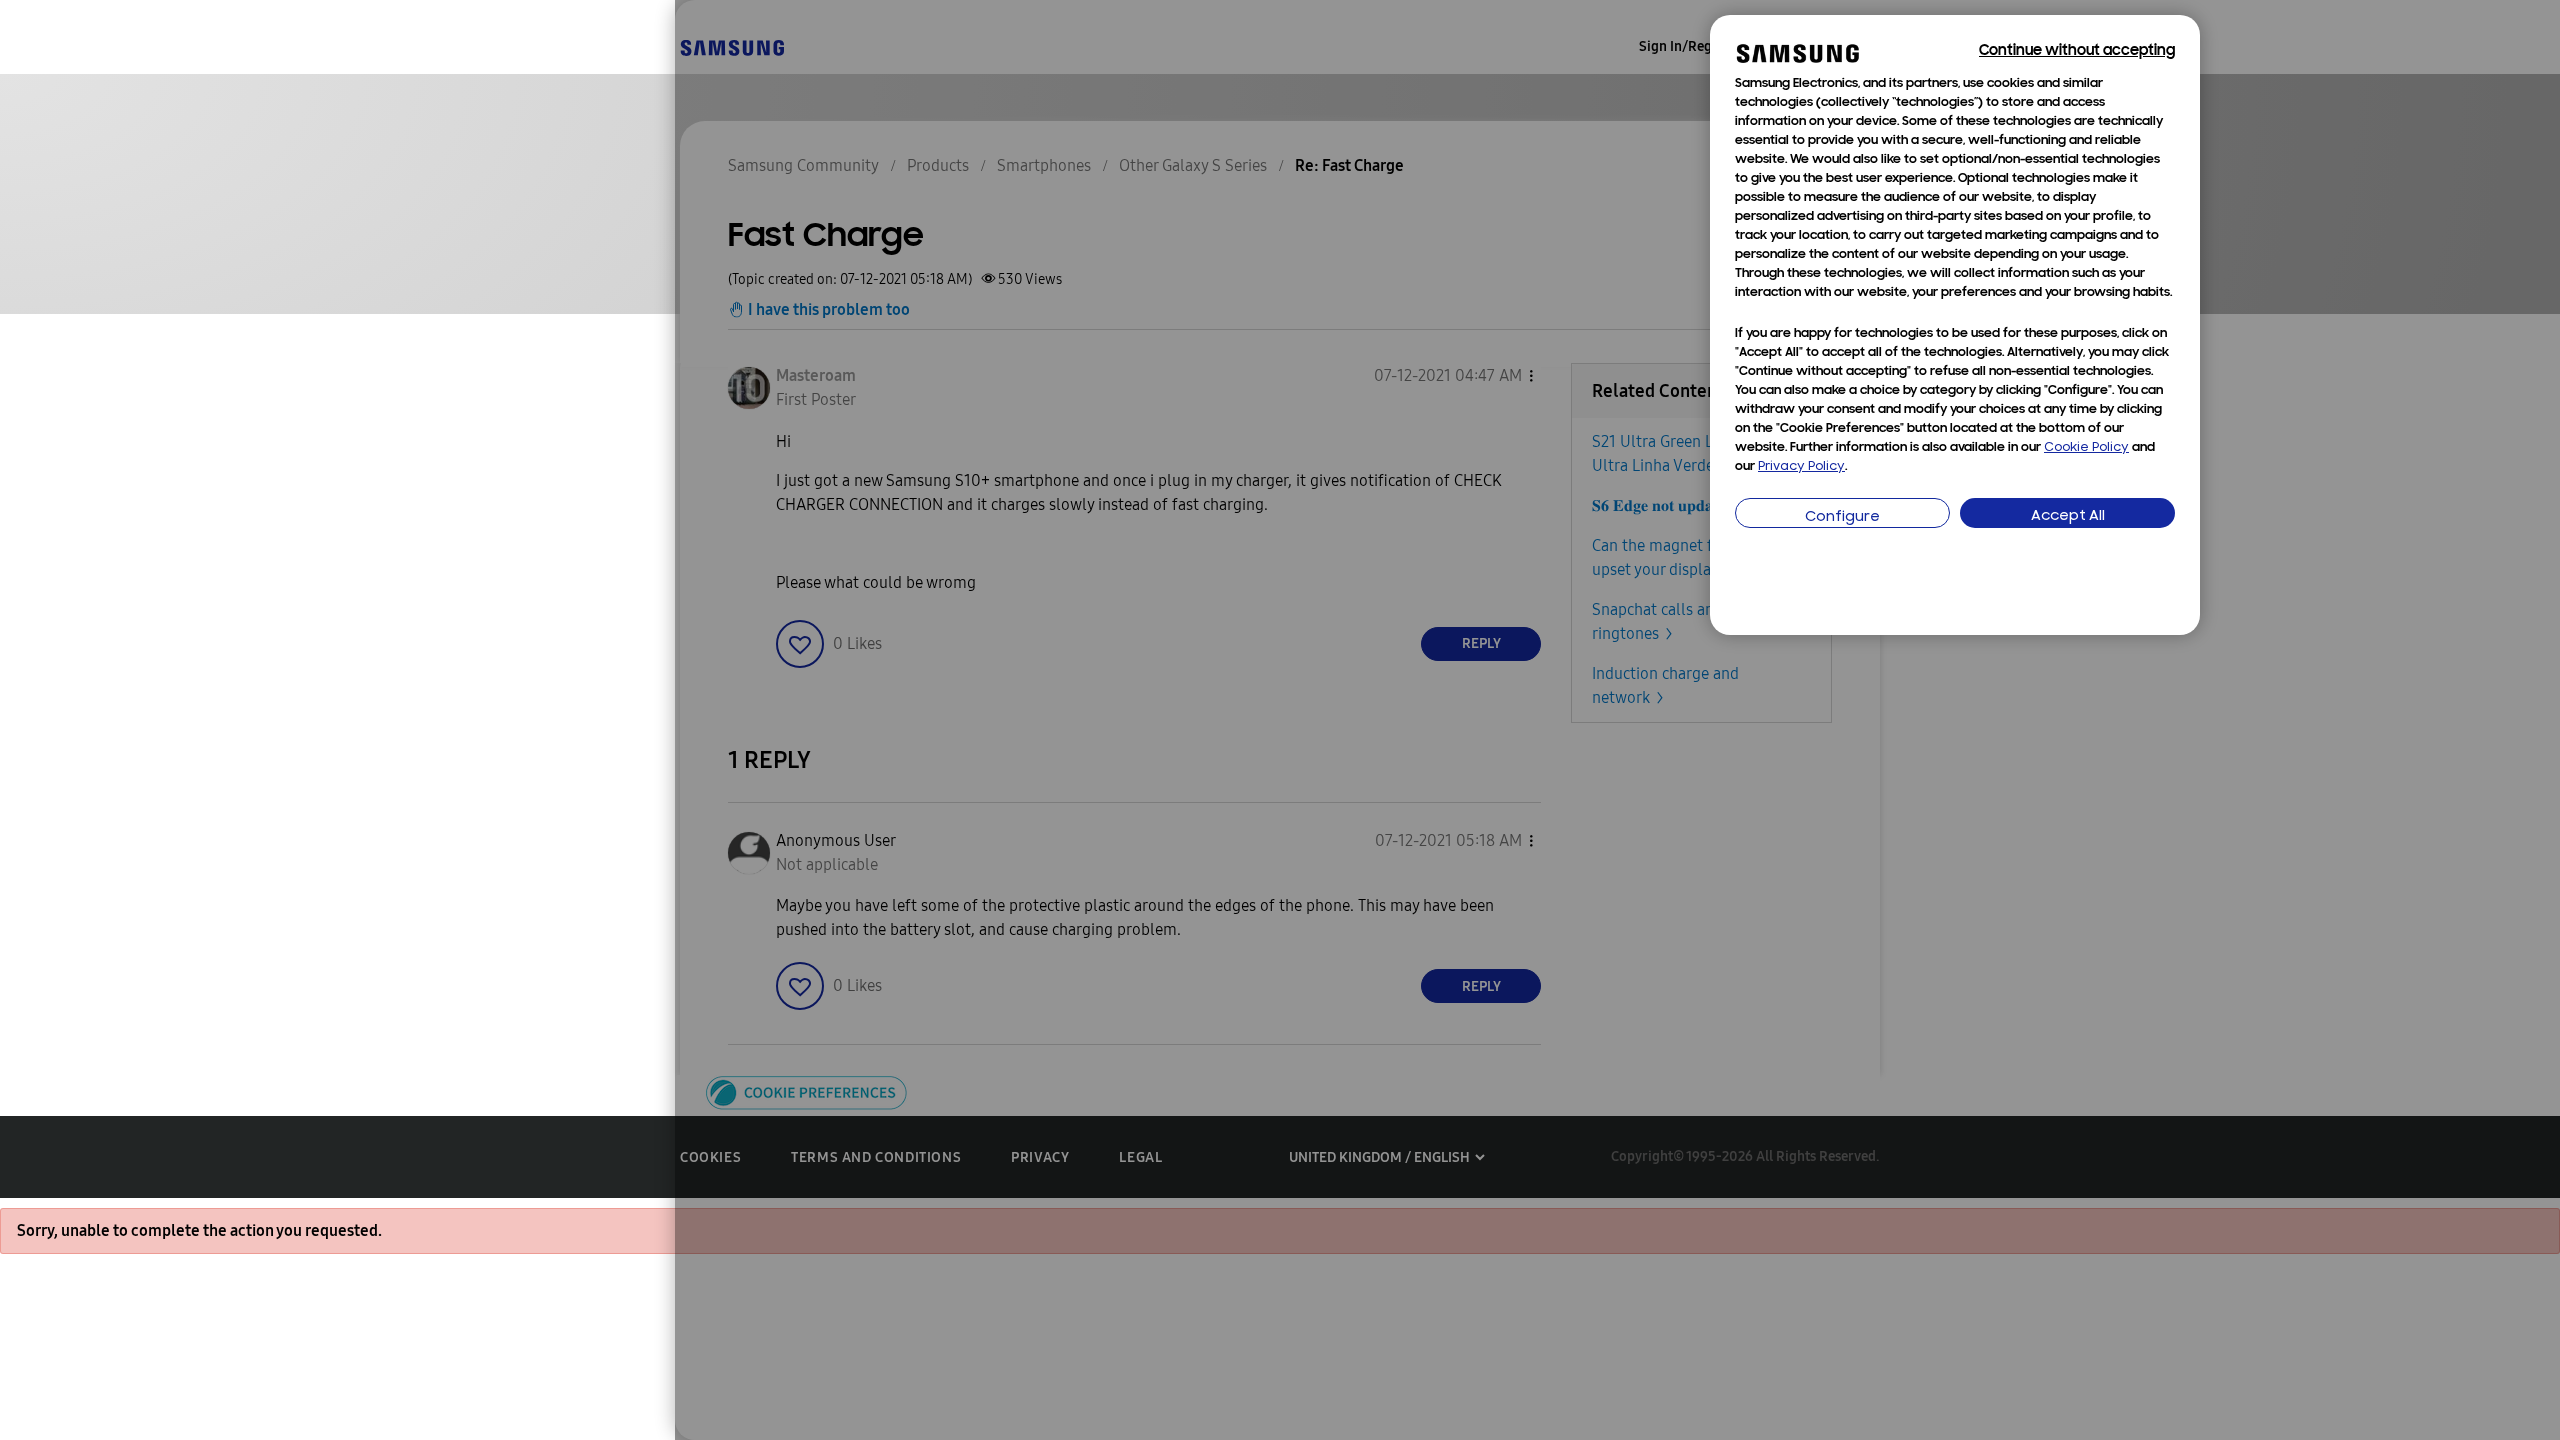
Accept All (2068, 516)
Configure (1842, 517)
